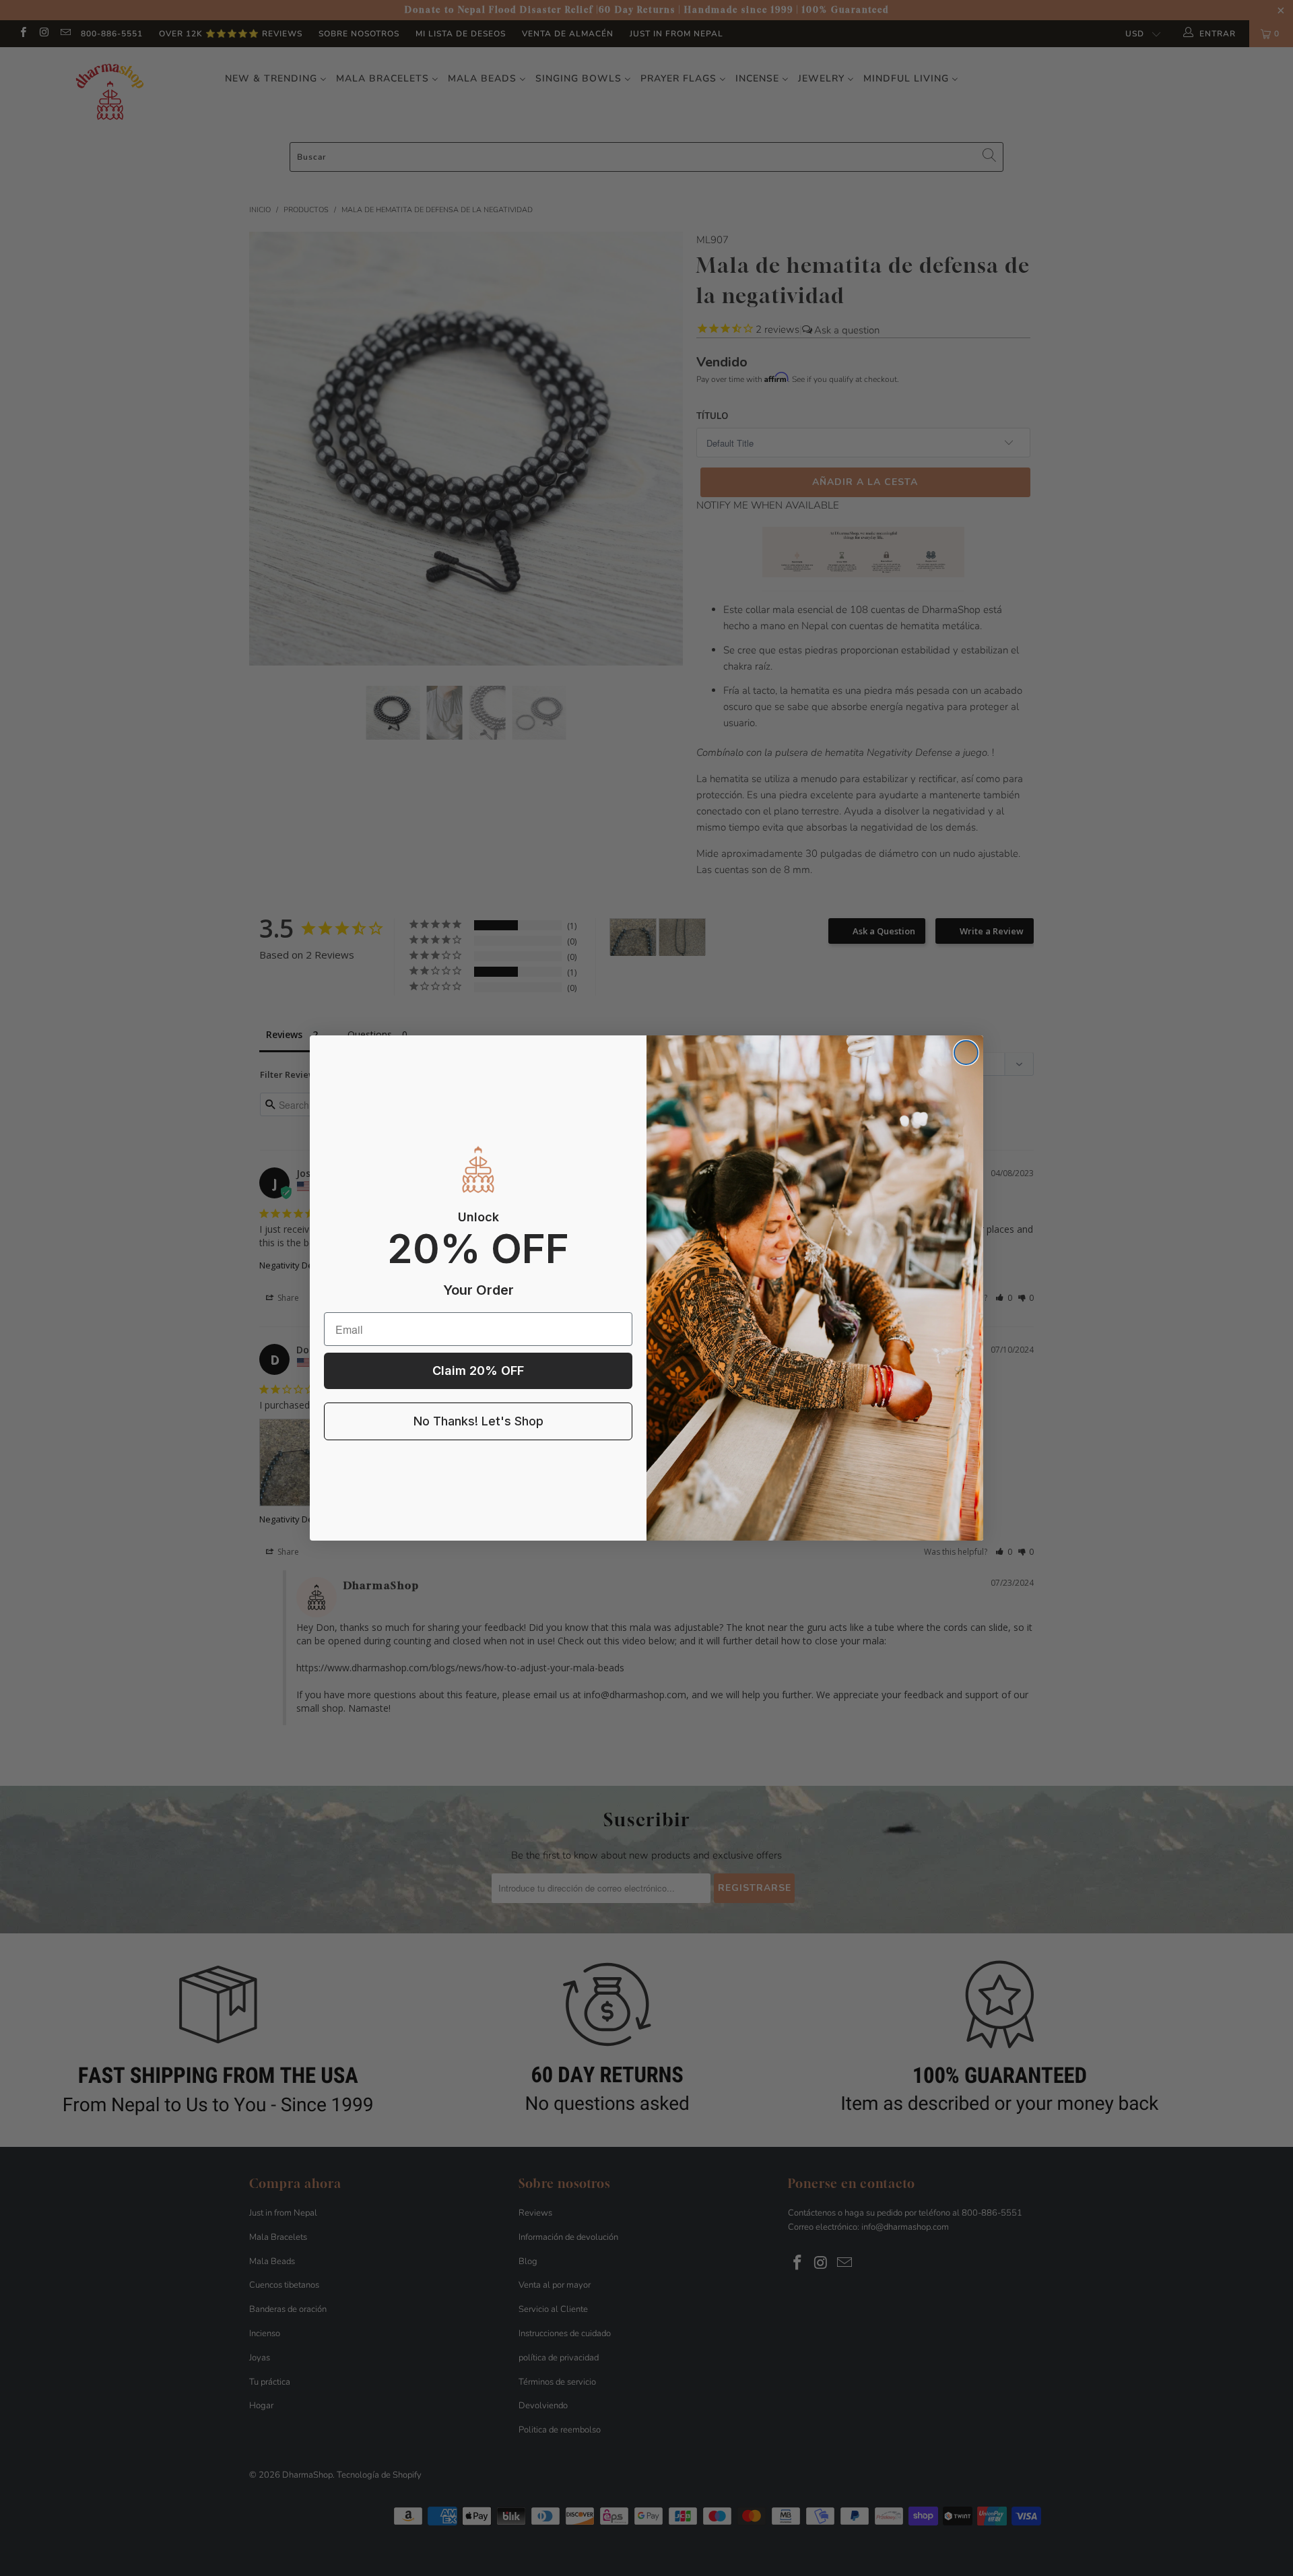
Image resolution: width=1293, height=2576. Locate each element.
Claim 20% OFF (478, 1371)
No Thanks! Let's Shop (478, 1421)
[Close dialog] (966, 1053)
